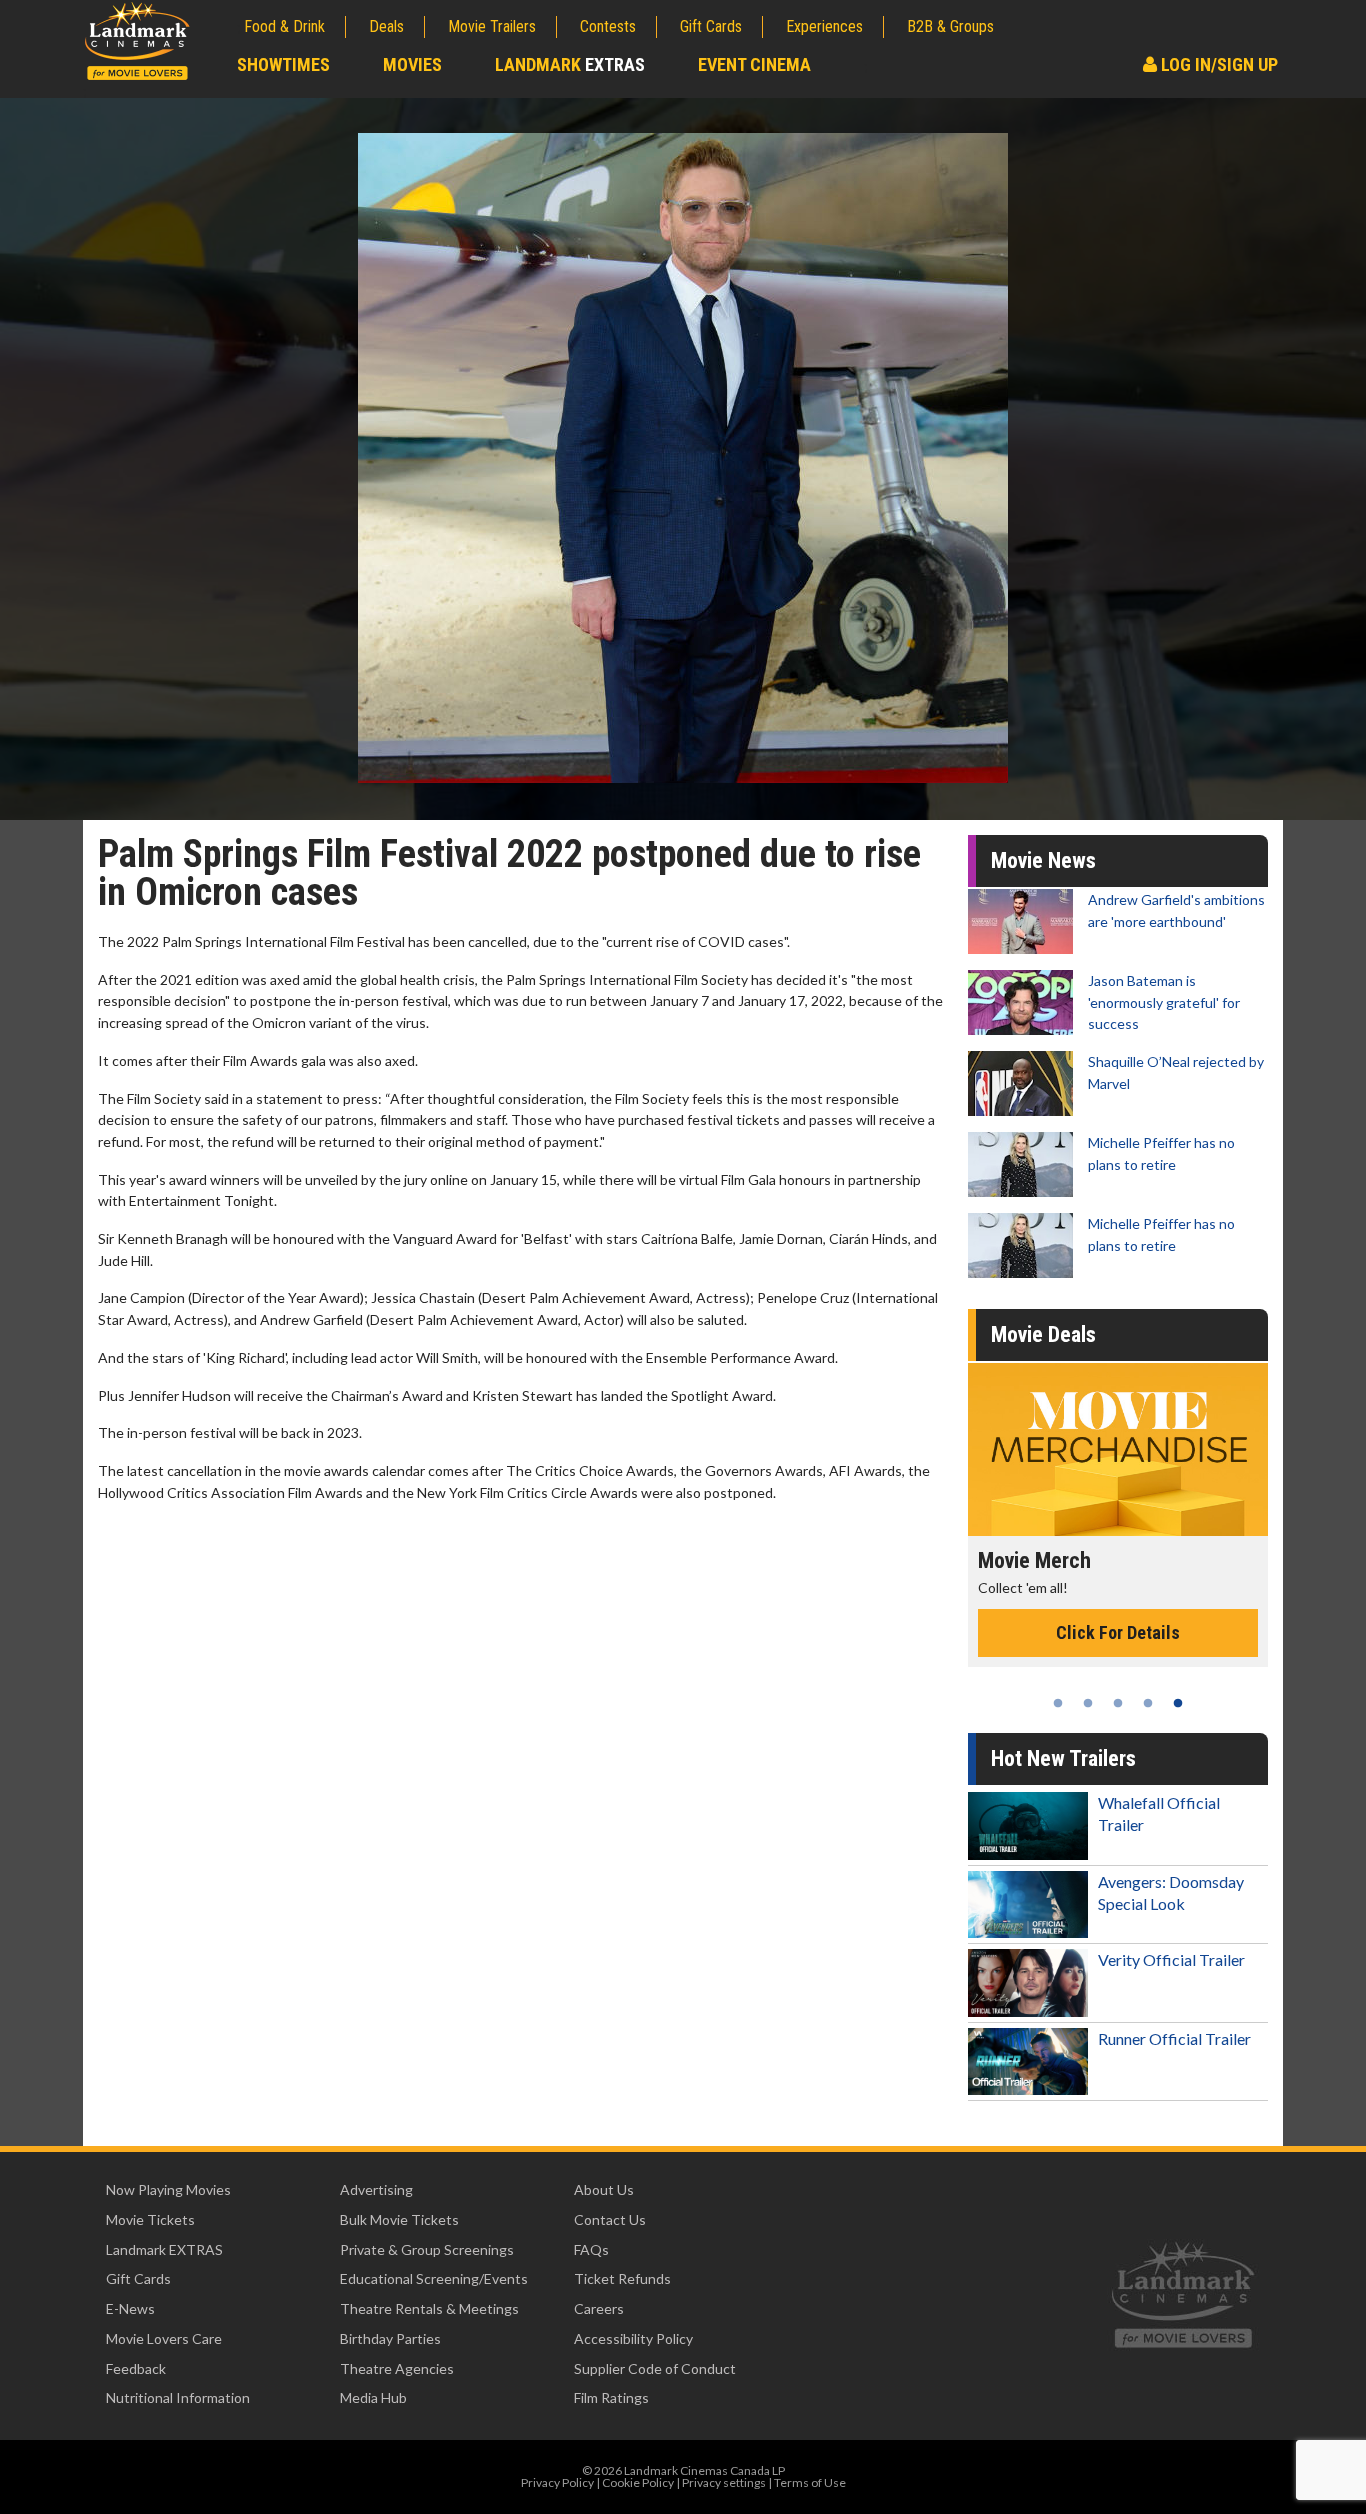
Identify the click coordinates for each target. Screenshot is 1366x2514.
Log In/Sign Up (1217, 64)
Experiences (824, 26)
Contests (608, 26)
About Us (604, 2189)
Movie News (1043, 860)
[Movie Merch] (1118, 1449)
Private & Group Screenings (427, 2249)
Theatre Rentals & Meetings (429, 2308)
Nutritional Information (178, 2397)
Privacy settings (724, 2482)
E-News (130, 2308)
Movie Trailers (492, 26)
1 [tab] (1058, 1703)
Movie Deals (1043, 1334)
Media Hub (373, 2397)
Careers (599, 2308)
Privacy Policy (557, 2482)
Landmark (570, 64)
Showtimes (283, 64)
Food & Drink (284, 26)
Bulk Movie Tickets (399, 2219)
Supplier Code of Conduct (655, 2368)
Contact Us (610, 2219)
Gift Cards (711, 26)
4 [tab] (1148, 1703)
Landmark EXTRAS (164, 2249)
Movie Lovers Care (164, 2338)
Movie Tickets (150, 2219)
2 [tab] (1088, 1703)
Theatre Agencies (397, 2368)
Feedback (136, 2368)
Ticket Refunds (622, 2278)
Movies (412, 64)
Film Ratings (611, 2397)
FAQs (591, 2249)
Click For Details (1118, 1632)
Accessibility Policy (633, 2338)
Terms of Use (810, 2482)
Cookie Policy (638, 2482)
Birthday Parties (390, 2338)
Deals (386, 26)
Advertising (376, 2189)
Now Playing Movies (168, 2189)
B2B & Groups (950, 26)
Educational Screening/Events (434, 2278)
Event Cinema (754, 64)
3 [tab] (1118, 1703)
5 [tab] (1178, 1703)
